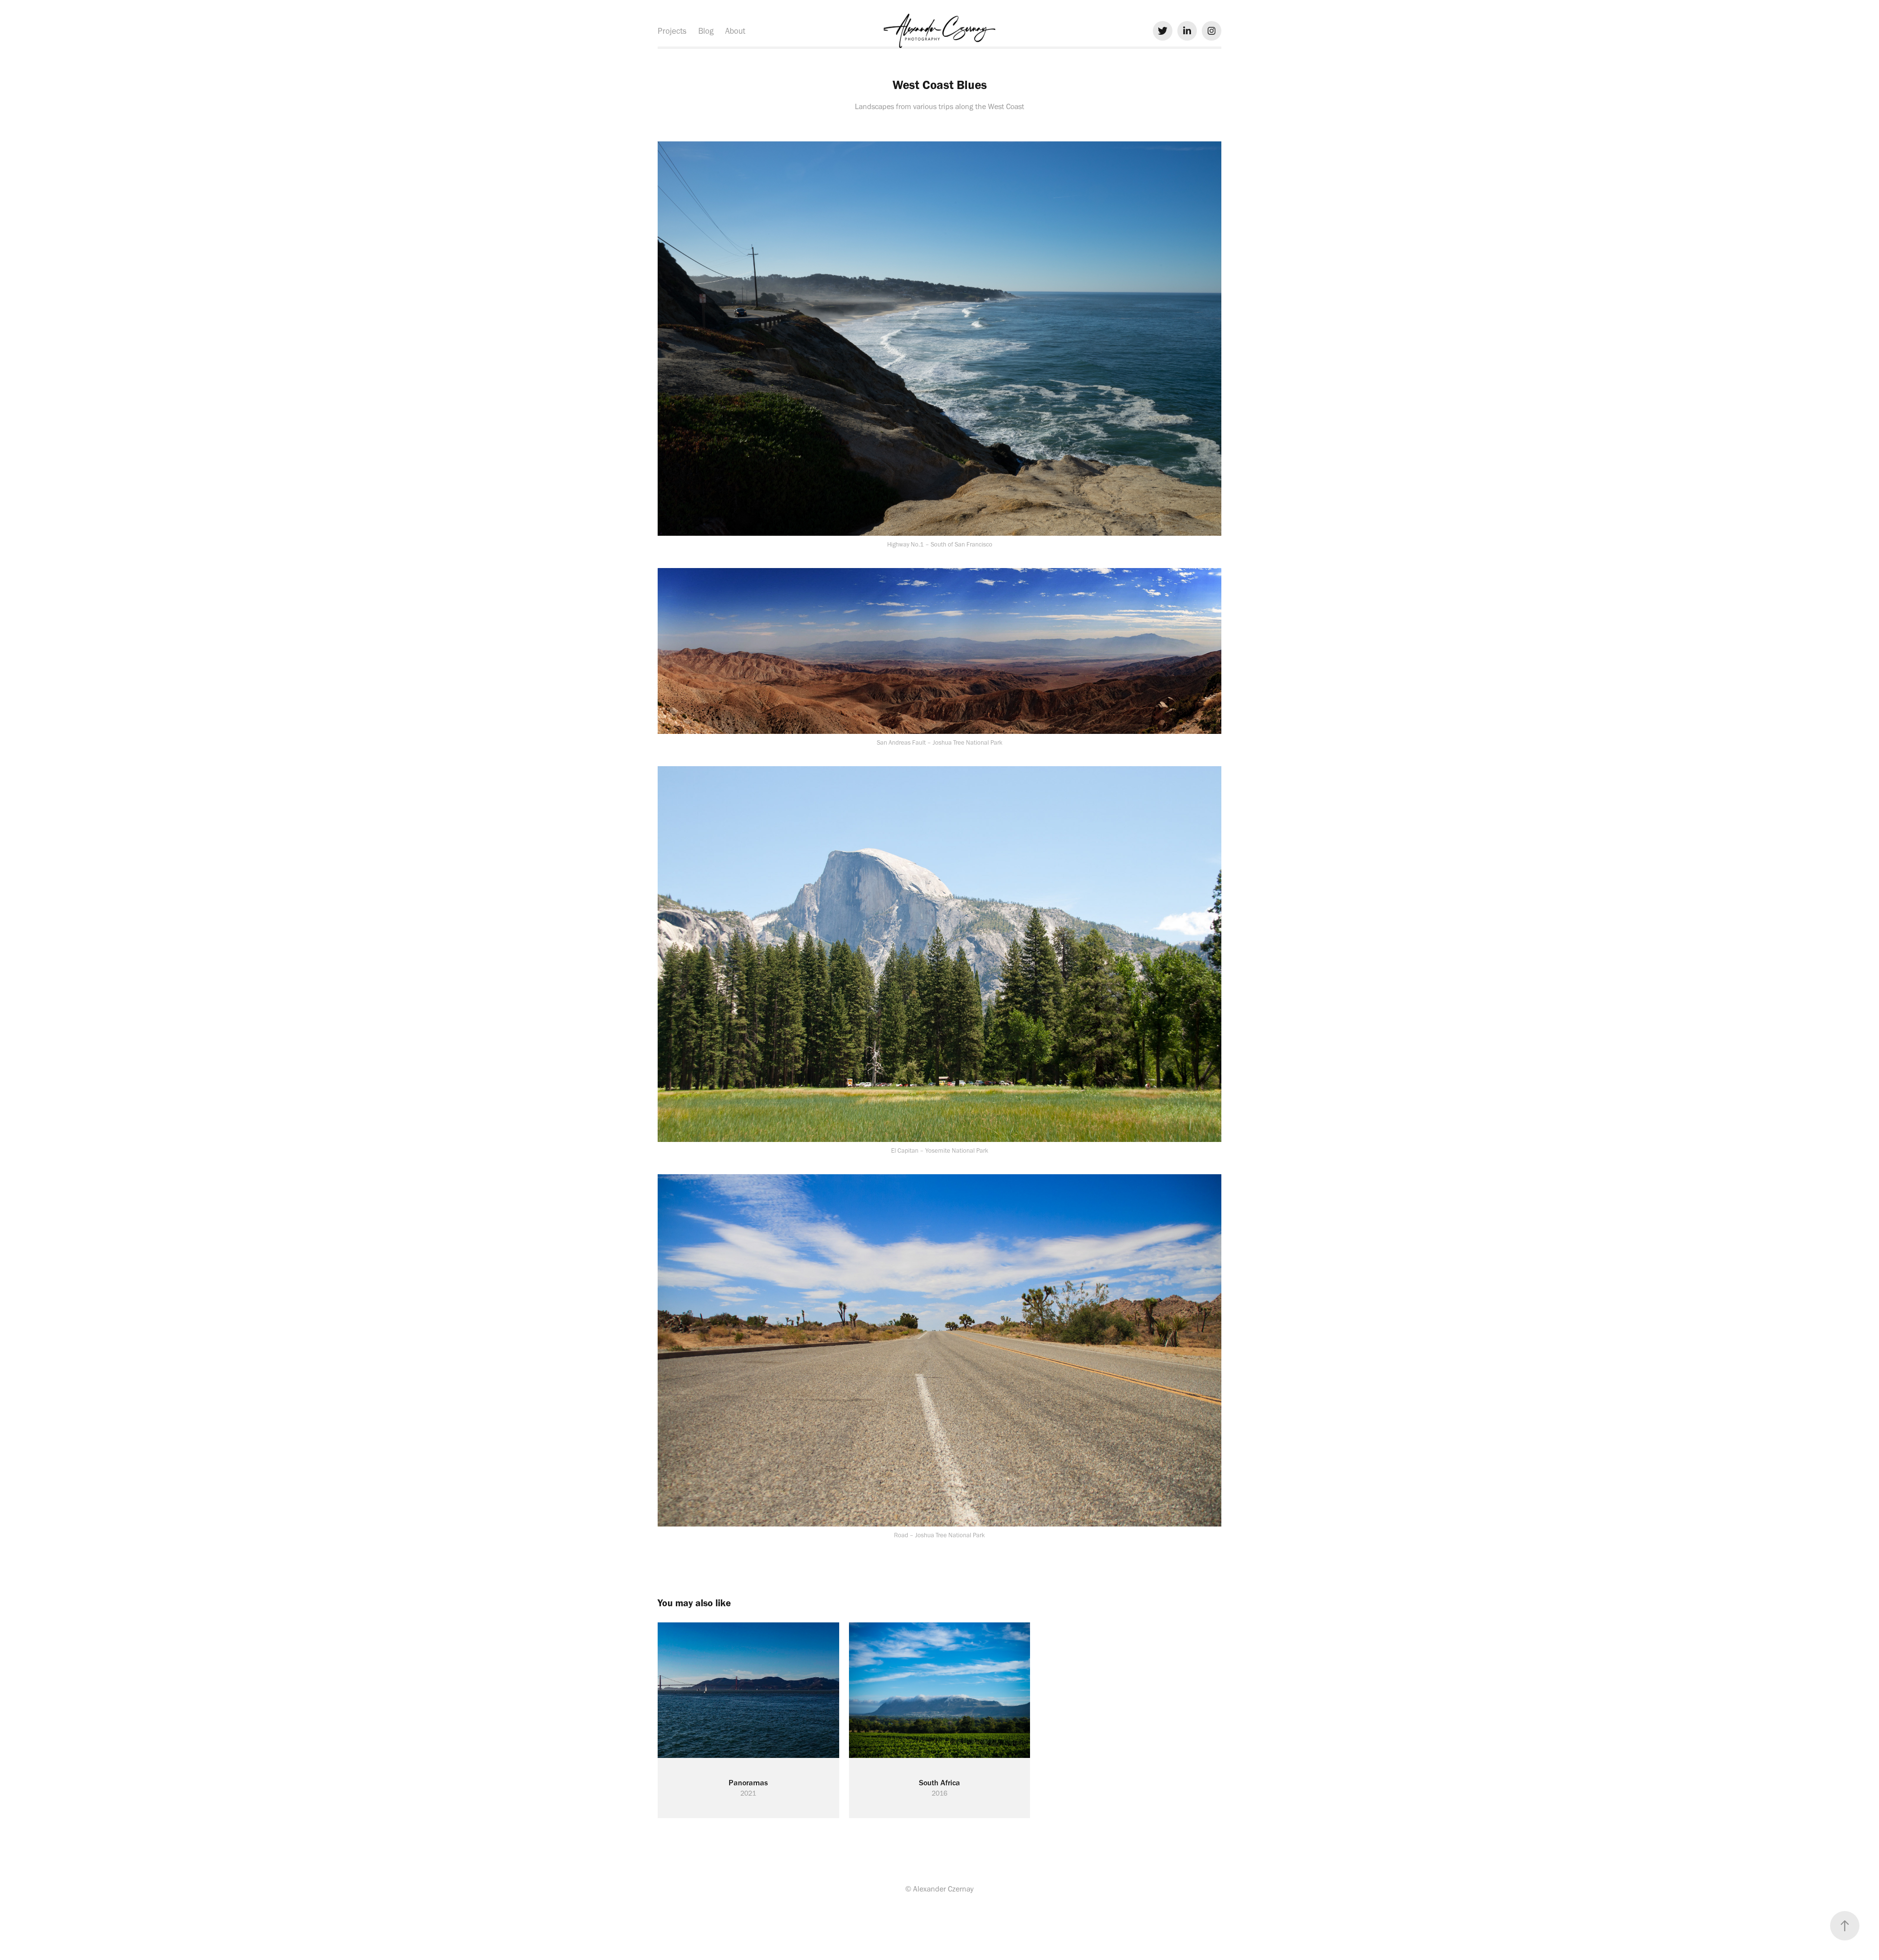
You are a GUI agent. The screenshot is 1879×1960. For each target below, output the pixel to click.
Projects (672, 31)
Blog (706, 31)
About (735, 31)
